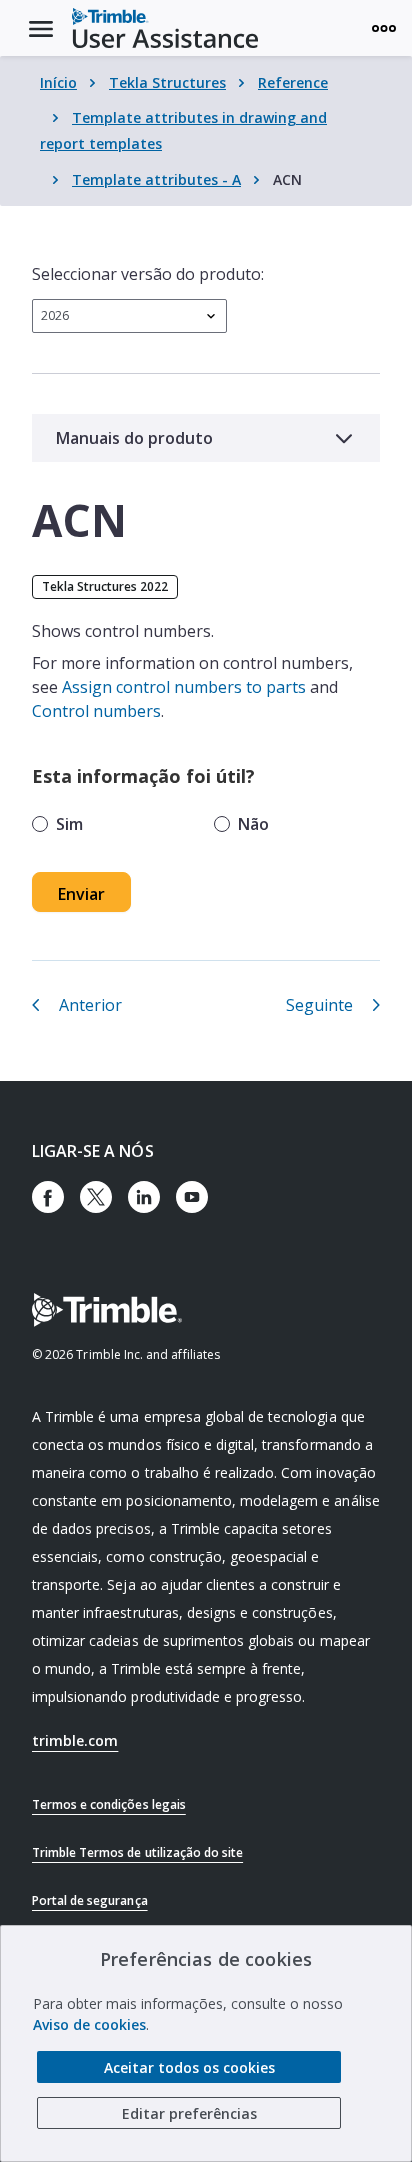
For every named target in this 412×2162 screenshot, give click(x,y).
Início (58, 82)
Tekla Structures (167, 82)
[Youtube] (192, 1197)
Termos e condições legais (109, 1804)
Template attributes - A (156, 179)
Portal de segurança (90, 1900)
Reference (293, 82)
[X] (96, 1197)
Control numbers (96, 711)
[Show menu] (384, 28)
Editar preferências (189, 2113)
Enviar (81, 894)
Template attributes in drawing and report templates (183, 130)
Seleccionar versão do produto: (148, 274)
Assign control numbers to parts (184, 687)
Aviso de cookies (89, 2024)
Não (253, 824)
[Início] (165, 28)
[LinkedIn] (144, 1197)
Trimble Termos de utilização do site (137, 1852)
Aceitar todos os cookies (189, 2067)
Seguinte (319, 1005)
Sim (69, 824)
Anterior (90, 1005)
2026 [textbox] (55, 315)
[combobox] (129, 316)
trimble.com (75, 1740)
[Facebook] (48, 1197)
